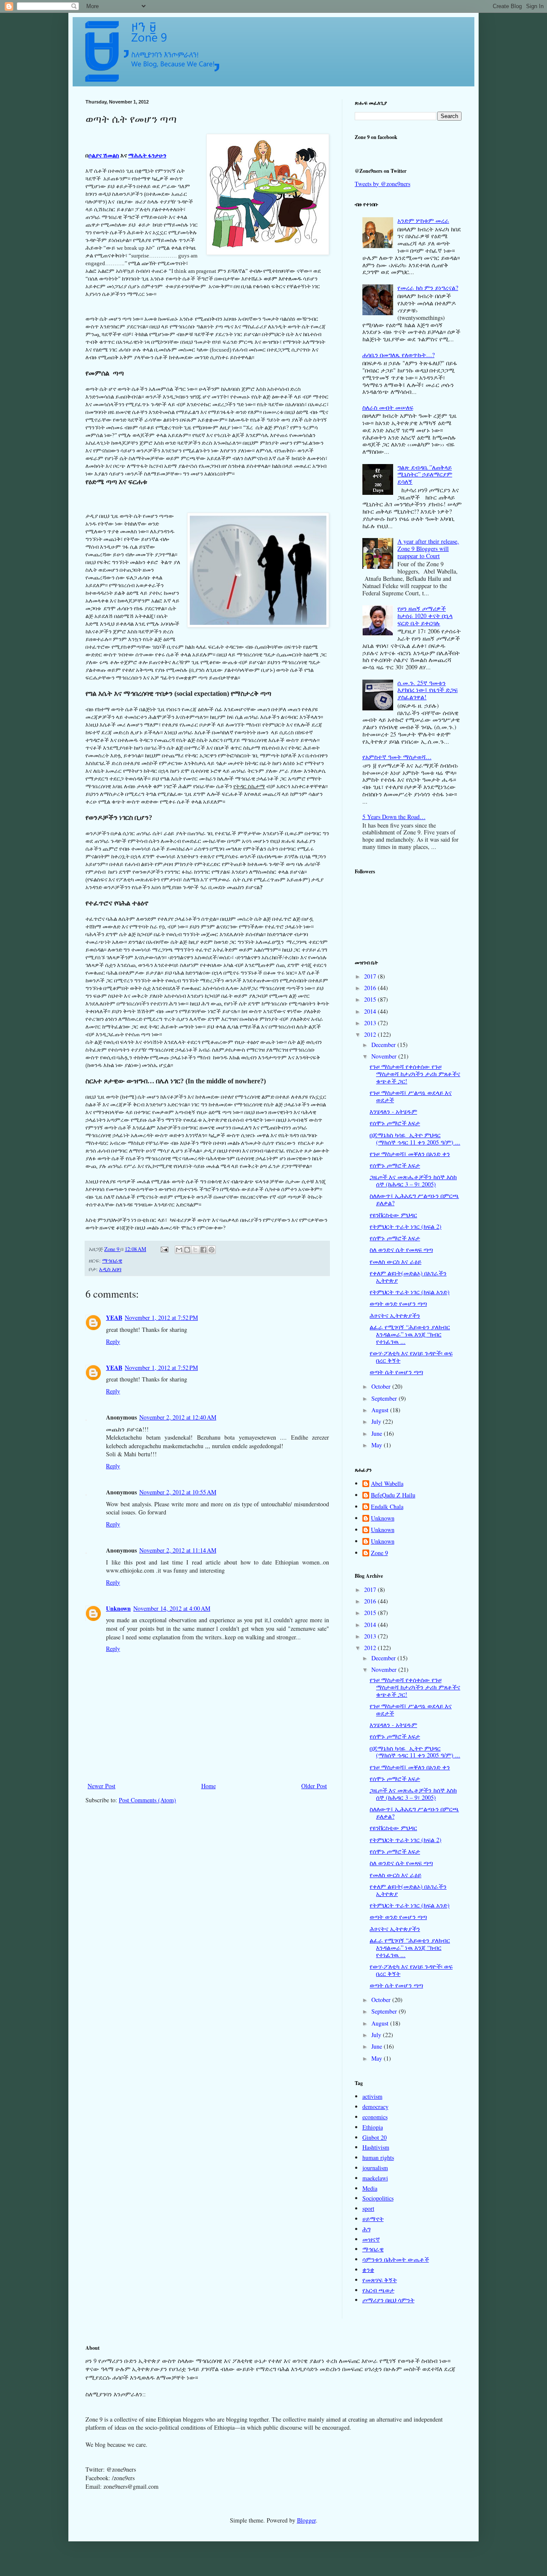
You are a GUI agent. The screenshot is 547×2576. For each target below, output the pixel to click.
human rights (378, 2158)
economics (375, 2117)
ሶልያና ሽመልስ (104, 155)
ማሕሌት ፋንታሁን (147, 155)
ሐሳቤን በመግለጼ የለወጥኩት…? (398, 355)
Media (370, 2188)
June (378, 1433)
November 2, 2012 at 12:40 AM (178, 1417)
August (381, 1410)
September (385, 1398)
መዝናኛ (371, 2239)
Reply (113, 1341)
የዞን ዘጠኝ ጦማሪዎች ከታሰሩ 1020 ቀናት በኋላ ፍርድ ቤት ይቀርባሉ (425, 616)
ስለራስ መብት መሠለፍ (388, 407)
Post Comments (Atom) (147, 1800)
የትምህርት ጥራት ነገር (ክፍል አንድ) (410, 1292)
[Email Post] (164, 1249)
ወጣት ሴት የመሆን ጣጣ (396, 1372)
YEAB (114, 1318)
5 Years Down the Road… (394, 817)
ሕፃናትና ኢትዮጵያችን (395, 1315)
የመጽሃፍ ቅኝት (380, 2280)
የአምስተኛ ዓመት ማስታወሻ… (397, 757)
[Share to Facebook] (203, 1250)
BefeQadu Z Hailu (393, 1495)
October (382, 1386)
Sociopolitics (378, 2198)
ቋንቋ (368, 2270)
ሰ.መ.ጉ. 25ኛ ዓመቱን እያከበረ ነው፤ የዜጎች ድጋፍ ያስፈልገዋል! (428, 690)
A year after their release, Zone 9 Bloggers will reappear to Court (428, 549)
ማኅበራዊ (112, 1261)
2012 (371, 1034)
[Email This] (179, 1250)
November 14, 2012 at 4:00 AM (172, 1608)
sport (368, 2208)
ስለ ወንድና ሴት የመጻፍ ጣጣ (401, 1250)
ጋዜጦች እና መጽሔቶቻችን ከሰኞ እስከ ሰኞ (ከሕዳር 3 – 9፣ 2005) (413, 1180)
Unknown (118, 1608)
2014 (371, 1011)
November (385, 1056)
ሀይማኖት (373, 2219)
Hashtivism (376, 2147)
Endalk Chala (387, 1507)
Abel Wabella (387, 1484)
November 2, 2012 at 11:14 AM (178, 1550)
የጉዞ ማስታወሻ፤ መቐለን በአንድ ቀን (410, 1154)
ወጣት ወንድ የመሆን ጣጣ (398, 1303)
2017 (371, 976)
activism (372, 2096)
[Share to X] (195, 1250)
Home (209, 1786)
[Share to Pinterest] (212, 1250)
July (377, 1421)
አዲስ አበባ (110, 1269)
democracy (375, 2107)
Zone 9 (379, 1553)
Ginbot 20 (375, 2137)
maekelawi (375, 2178)
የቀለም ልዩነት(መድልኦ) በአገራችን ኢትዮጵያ (408, 1277)
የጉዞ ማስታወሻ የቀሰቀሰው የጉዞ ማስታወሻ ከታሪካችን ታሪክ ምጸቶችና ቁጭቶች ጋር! (415, 1074)
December (384, 1045)
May (378, 1445)
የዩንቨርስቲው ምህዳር (393, 1215)
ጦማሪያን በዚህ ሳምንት (388, 2300)
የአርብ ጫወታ (378, 2290)
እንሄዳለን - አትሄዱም (393, 1111)
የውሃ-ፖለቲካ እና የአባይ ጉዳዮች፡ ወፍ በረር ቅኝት (411, 1357)
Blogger (306, 2520)
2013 (371, 1023)
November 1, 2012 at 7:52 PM (161, 1318)
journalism (375, 2168)
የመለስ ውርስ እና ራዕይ (396, 1261)
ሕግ (366, 2229)
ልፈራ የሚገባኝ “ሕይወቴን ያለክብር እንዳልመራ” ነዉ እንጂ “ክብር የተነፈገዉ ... (410, 1334)
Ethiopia (373, 2127)
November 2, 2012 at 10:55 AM (178, 1492)
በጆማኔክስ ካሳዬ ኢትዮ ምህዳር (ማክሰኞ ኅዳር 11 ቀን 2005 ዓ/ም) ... (415, 1139)
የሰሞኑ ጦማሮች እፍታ (395, 1123)
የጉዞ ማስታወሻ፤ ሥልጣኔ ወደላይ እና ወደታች (411, 1096)
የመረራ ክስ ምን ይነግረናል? (428, 288)
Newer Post (101, 1786)
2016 (371, 988)
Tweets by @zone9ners (382, 184)
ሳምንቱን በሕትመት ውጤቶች (396, 2259)
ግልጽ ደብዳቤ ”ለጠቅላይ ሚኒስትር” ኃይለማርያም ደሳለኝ (425, 475)
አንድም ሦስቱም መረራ (423, 220)
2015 (371, 999)
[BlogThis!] (187, 1250)
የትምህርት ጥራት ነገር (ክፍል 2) (406, 1226)
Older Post (314, 1786)
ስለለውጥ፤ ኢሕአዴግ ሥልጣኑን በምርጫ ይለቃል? (414, 1199)
